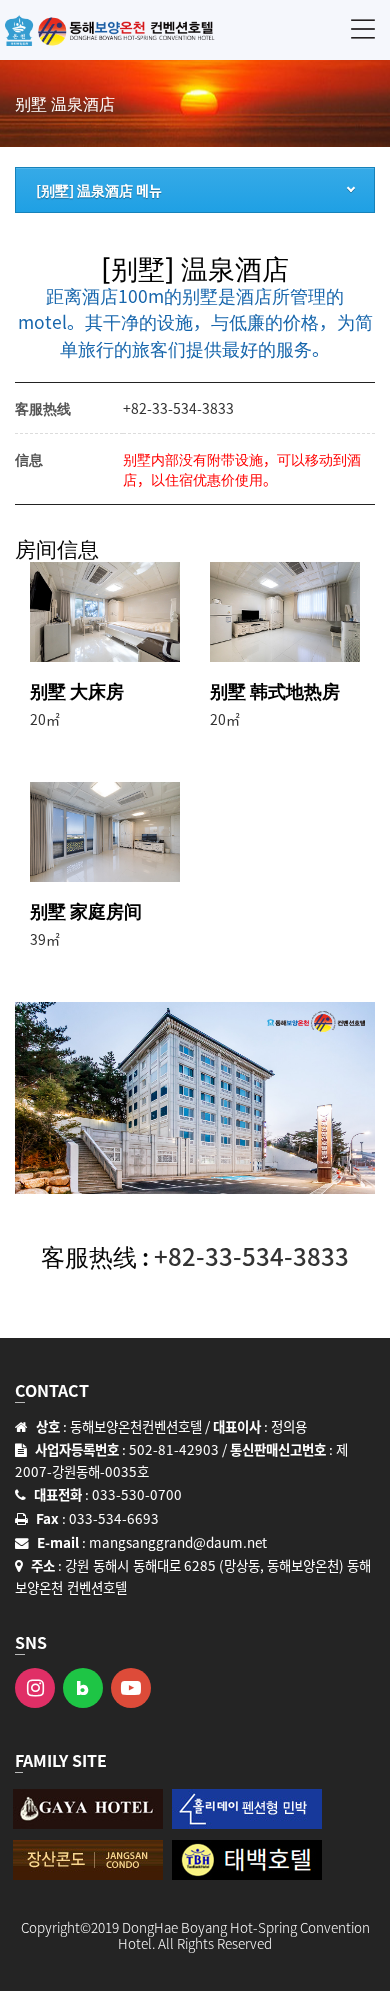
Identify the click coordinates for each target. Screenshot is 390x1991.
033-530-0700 (137, 1494)
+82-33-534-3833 (178, 408)
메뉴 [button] (363, 28)
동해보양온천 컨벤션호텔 (110, 30)
